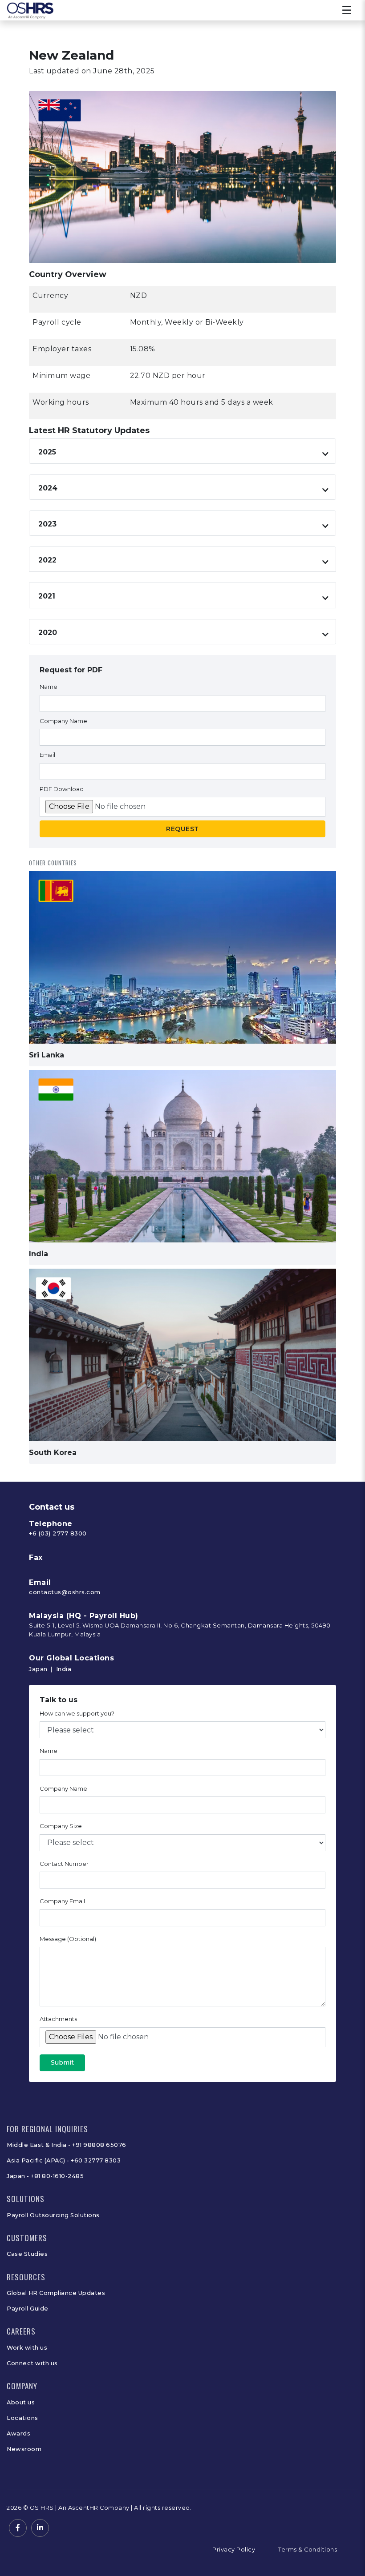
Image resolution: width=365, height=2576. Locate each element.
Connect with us (32, 2363)
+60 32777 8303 (96, 2160)
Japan (38, 1669)
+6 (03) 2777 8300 (58, 1533)
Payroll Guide (28, 2309)
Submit (62, 2062)
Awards (18, 2433)
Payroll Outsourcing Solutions (53, 2215)
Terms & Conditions (308, 2550)
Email (47, 755)
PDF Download (62, 789)
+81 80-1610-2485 (57, 2176)
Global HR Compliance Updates (56, 2293)
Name (49, 687)
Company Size (61, 1826)
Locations (22, 2418)
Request (182, 829)
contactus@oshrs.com (65, 1592)
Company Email (62, 1901)
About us (21, 2402)
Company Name (63, 721)
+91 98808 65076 (99, 2145)
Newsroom (24, 2449)
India (64, 1669)
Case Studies (27, 2254)
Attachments (58, 2019)
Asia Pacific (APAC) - (39, 2160)
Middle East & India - (39, 2145)
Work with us (27, 2348)
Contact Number (64, 1864)
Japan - (19, 2176)
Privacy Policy (234, 2550)
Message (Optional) (68, 1939)
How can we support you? (77, 1713)
